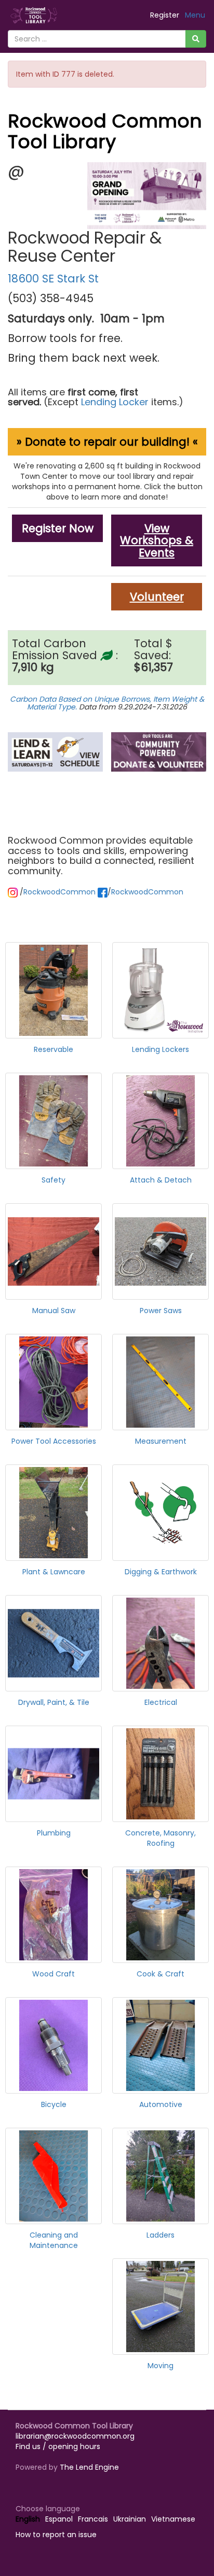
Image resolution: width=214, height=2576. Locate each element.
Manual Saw (54, 1311)
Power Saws (161, 1311)
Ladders (160, 2235)
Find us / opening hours (58, 2446)
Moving (160, 2366)
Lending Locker (113, 402)
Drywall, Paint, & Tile (54, 1702)
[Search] (196, 39)
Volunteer (157, 597)
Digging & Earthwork (161, 1572)
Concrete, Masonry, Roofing (160, 1838)
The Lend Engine (89, 2467)
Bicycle (54, 2104)
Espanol (59, 2519)
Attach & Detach (161, 1180)
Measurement (161, 1441)
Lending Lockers (160, 1049)
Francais (93, 2519)
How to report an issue (56, 2535)
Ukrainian (130, 2519)
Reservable (53, 1049)
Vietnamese (173, 2519)
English (28, 2519)
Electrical (161, 1702)
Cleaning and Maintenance (54, 2240)
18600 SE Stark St (53, 279)
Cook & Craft (160, 1974)
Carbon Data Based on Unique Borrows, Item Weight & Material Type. (107, 703)
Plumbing (54, 1833)
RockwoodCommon (59, 892)
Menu (195, 15)
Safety (53, 1180)
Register (165, 15)
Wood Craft (53, 1974)
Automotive (161, 2104)
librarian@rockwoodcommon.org (75, 2436)
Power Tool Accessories (54, 1441)
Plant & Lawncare (54, 1572)
